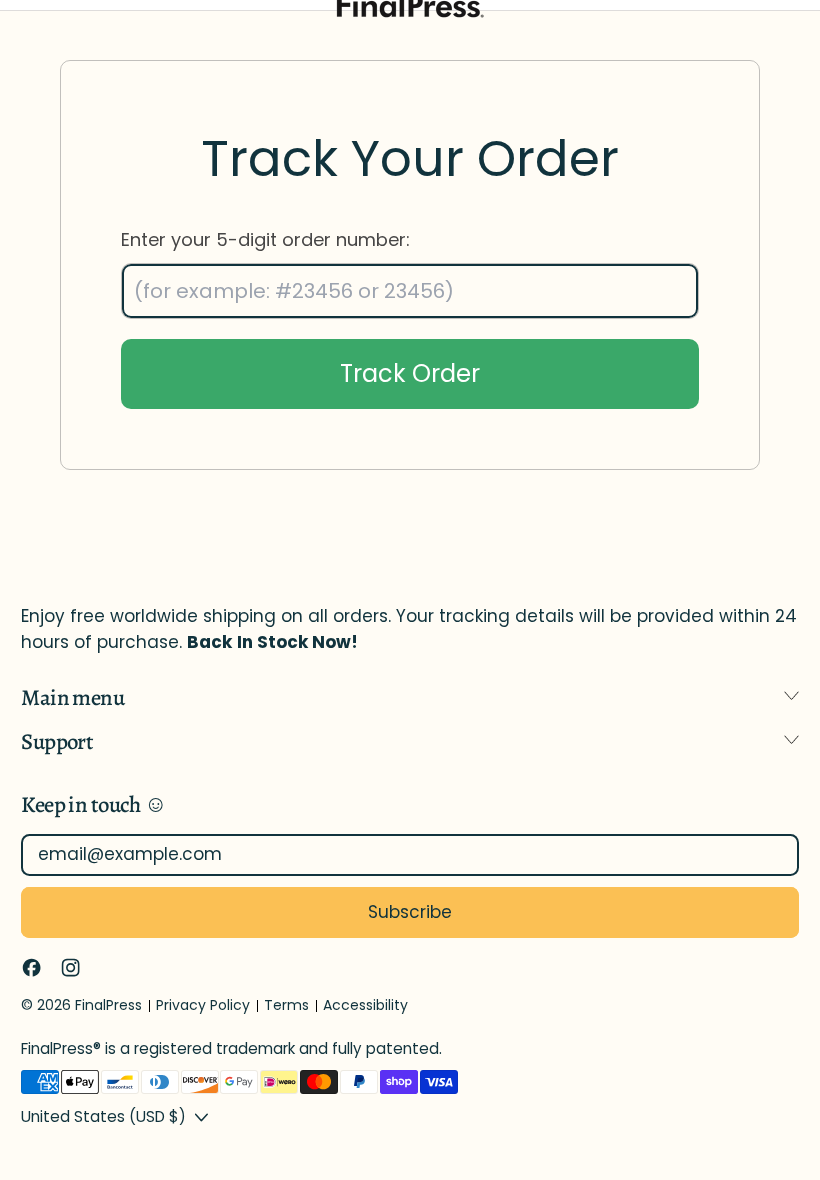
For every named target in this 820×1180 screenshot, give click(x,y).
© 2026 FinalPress (81, 1005)
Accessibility (365, 1005)
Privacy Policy (203, 1005)
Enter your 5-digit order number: (265, 239)
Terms (286, 1005)
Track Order (410, 373)
